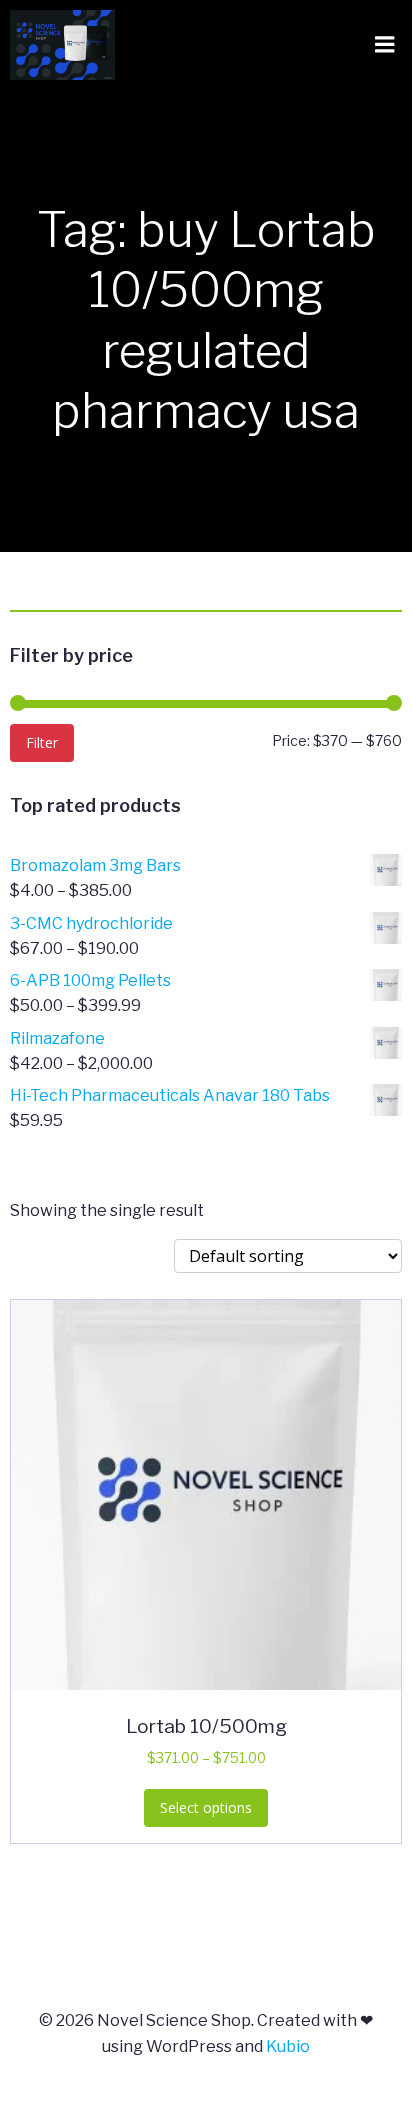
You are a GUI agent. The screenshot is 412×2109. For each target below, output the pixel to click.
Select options (206, 1807)
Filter (42, 742)
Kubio (288, 2046)
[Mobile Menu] (385, 45)
